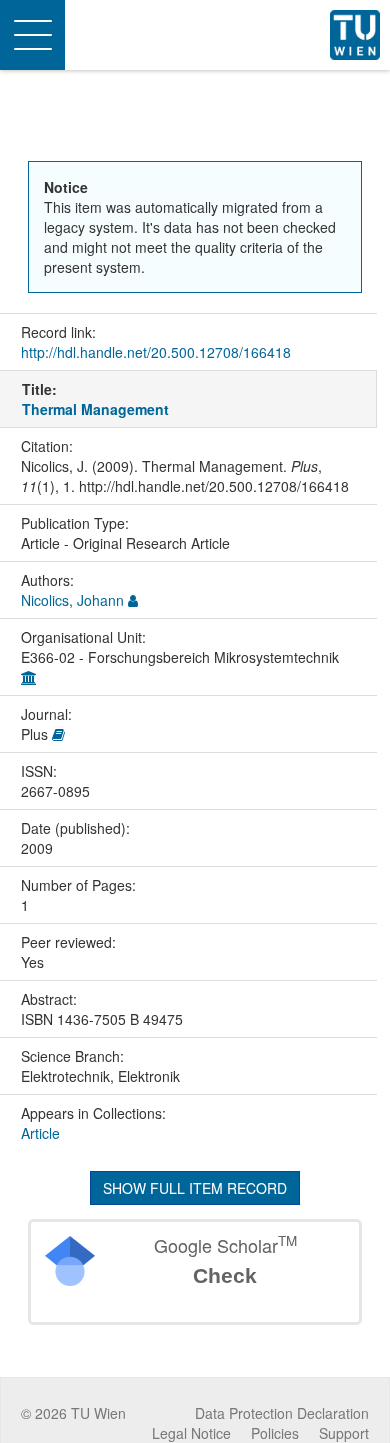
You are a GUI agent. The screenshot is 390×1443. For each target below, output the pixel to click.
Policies (275, 1433)
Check (225, 1275)
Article (40, 1133)
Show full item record (195, 1188)
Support (344, 1433)
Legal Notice (191, 1433)
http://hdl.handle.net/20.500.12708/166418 (156, 352)
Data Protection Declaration (282, 1413)
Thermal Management (95, 409)
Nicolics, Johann (72, 600)
